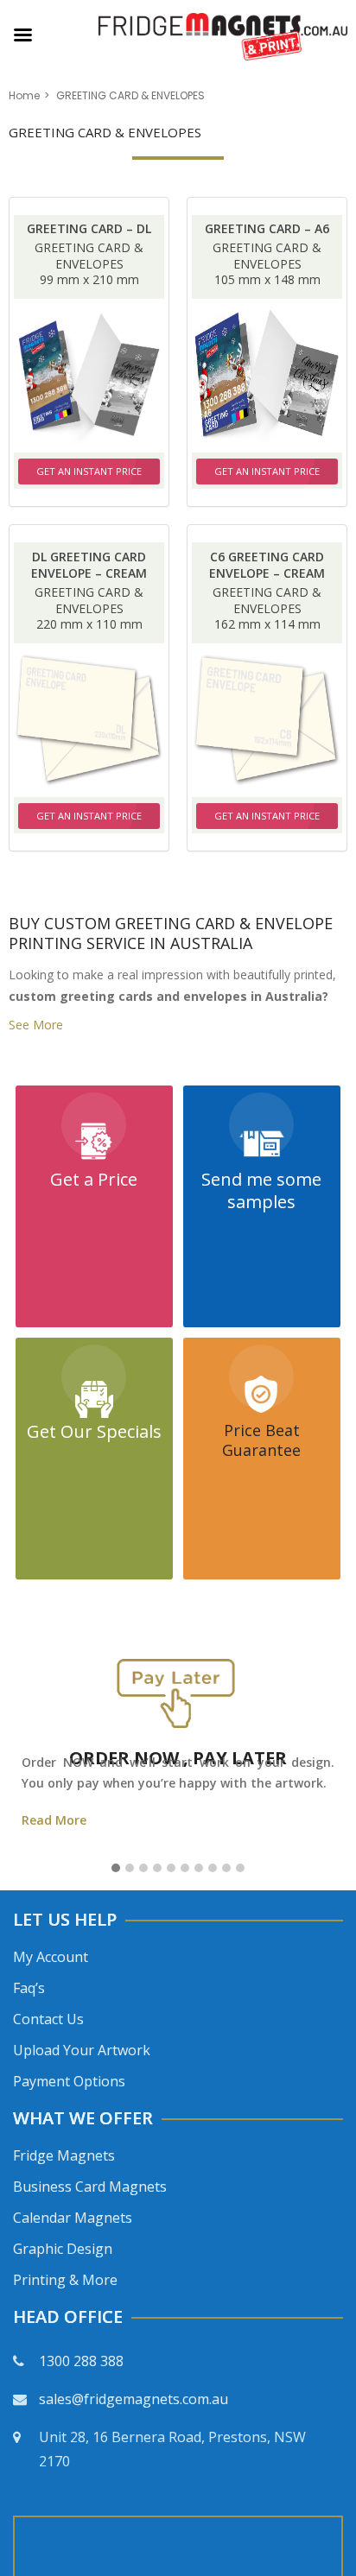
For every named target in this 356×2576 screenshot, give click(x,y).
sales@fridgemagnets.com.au (133, 2399)
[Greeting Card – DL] (89, 376)
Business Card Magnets (90, 2187)
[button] (116, 1869)
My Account (51, 1957)
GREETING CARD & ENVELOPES (89, 256)
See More (36, 1025)
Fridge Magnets (64, 2155)
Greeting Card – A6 (267, 228)
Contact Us (48, 2019)
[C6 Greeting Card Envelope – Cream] (267, 720)
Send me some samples (261, 1190)
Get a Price (94, 1179)
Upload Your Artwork (82, 2050)
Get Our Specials (94, 1431)
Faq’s (29, 1988)
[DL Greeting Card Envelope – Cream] (89, 720)
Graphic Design (63, 2249)
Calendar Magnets (73, 2218)
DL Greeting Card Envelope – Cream (89, 565)
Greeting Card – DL (89, 228)
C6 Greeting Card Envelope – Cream (267, 565)
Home (24, 95)
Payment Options (69, 2081)
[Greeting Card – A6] (267, 376)
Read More (54, 1820)
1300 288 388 (81, 2361)
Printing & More (65, 2280)
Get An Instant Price (89, 471)
